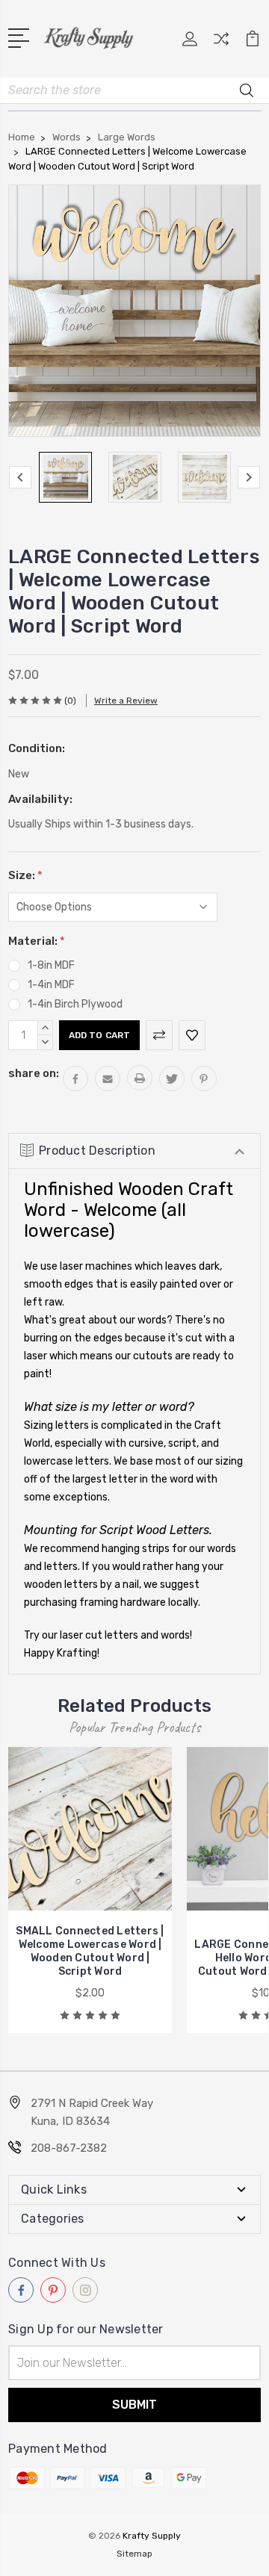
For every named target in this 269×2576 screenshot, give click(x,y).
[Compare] (221, 44)
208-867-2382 (69, 2148)
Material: (37, 941)
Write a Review (126, 701)
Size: (25, 875)
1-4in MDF (51, 985)
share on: (34, 1073)
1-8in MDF (51, 965)
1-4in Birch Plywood (75, 1004)
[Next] (249, 477)
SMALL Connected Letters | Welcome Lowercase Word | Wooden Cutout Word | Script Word (90, 1951)
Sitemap (134, 2554)
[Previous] (20, 477)
